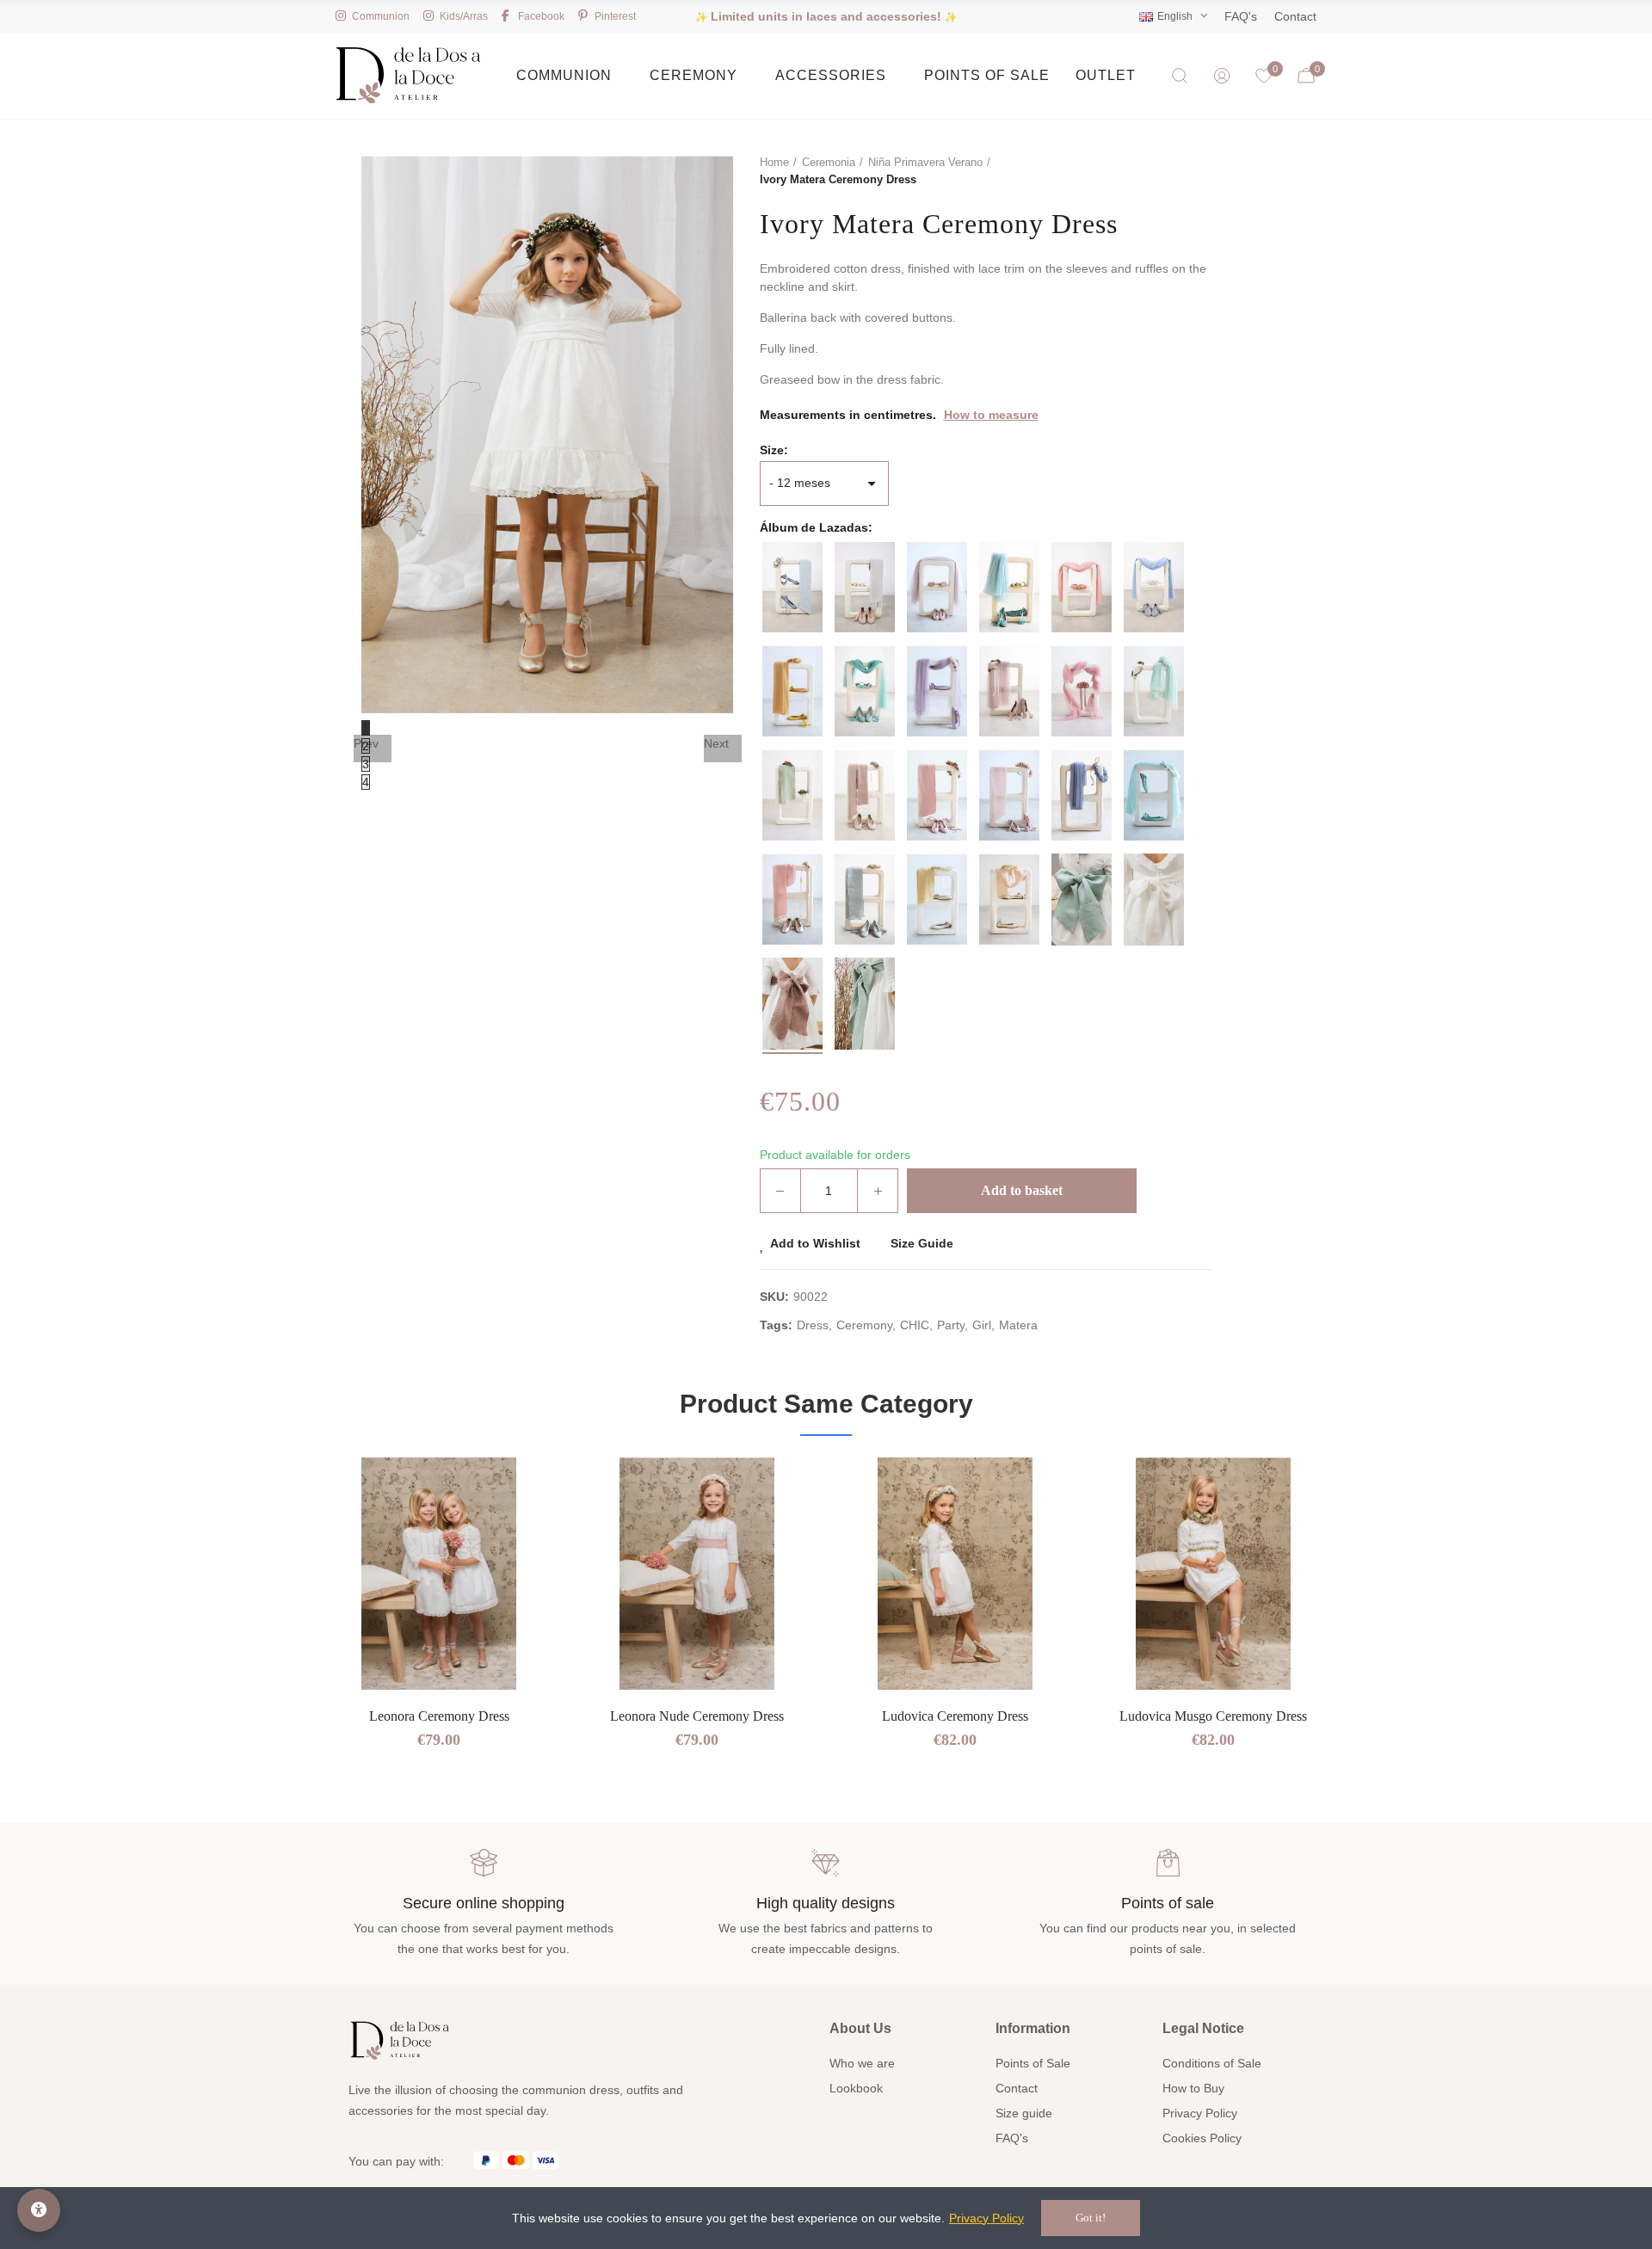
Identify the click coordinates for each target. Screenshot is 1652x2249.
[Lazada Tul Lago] (865, 691)
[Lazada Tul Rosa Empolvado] (1009, 691)
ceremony (864, 1325)
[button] (275, 1644)
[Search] (1180, 76)
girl (982, 1325)
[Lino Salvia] (1082, 900)
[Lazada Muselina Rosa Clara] (1009, 795)
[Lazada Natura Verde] (792, 795)
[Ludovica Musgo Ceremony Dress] (1213, 1574)
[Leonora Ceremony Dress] (439, 1574)
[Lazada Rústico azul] (792, 587)
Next (716, 743)
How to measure (991, 415)
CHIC (915, 1325)
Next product (1199, 171)
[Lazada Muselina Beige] (1009, 900)
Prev (366, 743)
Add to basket (1022, 1190)
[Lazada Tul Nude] (937, 587)
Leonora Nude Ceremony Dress (697, 1716)
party (951, 1325)
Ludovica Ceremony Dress (955, 1716)
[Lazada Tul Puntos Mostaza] (792, 691)
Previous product (1156, 171)
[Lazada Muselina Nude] (792, 900)
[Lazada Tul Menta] (1154, 795)
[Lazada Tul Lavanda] (937, 691)
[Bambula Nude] (792, 1004)
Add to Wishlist (815, 1243)
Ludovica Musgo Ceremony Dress (1213, 1716)
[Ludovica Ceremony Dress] (955, 1574)
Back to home (1177, 171)
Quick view (512, 1522)
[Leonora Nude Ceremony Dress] (697, 1574)
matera (1018, 1325)
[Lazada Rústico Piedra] (865, 587)
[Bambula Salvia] (865, 1004)
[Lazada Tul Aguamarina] (1154, 691)
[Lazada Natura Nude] (865, 795)
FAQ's (1241, 16)
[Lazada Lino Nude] (937, 795)
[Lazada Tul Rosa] (1082, 691)
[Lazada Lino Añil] (865, 900)
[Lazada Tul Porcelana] (1082, 795)
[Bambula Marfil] (1154, 900)
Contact (1295, 16)
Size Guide (922, 1243)
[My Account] (1222, 76)
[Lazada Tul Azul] (1154, 587)
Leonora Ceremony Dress (439, 1716)
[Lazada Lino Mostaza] (937, 900)
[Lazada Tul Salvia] (1009, 587)
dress (813, 1325)
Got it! (1091, 2218)
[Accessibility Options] (39, 2210)
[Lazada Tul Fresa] (1082, 587)
